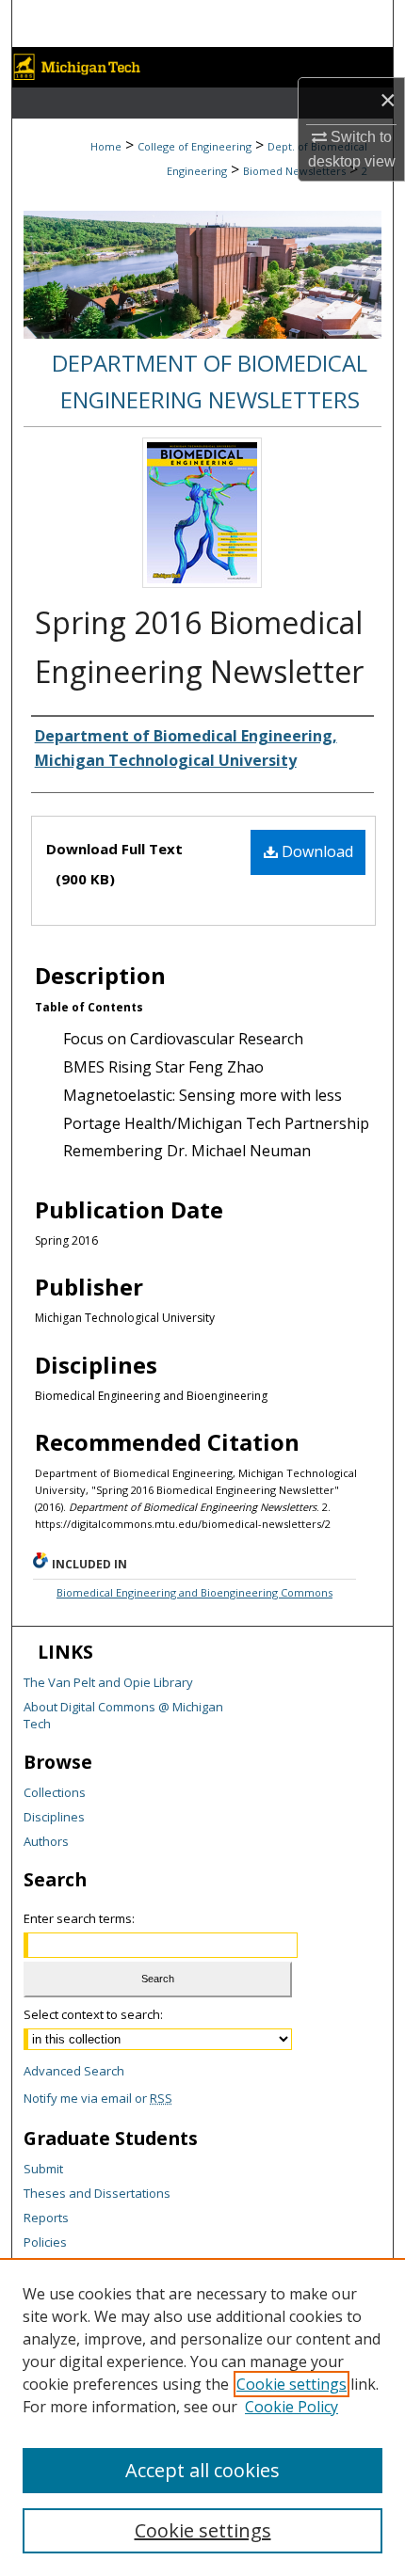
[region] (202, 2417)
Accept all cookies (202, 2470)
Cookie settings (292, 2384)
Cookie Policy (292, 2407)
